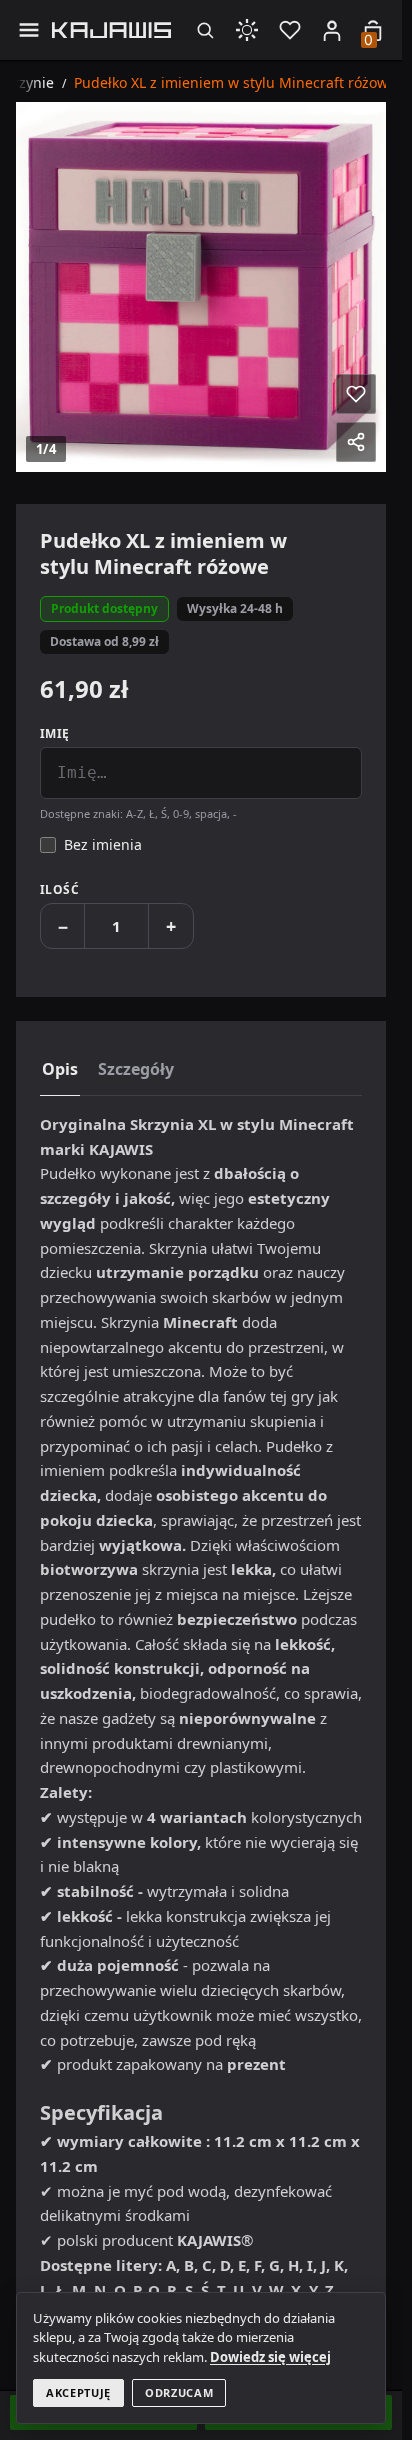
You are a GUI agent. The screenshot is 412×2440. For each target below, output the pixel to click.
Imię (55, 733)
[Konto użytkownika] (332, 30)
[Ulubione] (289, 29)
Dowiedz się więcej (270, 2357)
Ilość (59, 889)
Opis (60, 1069)
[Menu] (28, 29)
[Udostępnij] (356, 442)
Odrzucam (179, 2392)
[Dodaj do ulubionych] (356, 394)
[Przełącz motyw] (247, 29)
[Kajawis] (111, 30)
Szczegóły (136, 1069)
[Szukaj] (204, 29)
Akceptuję (78, 2392)
